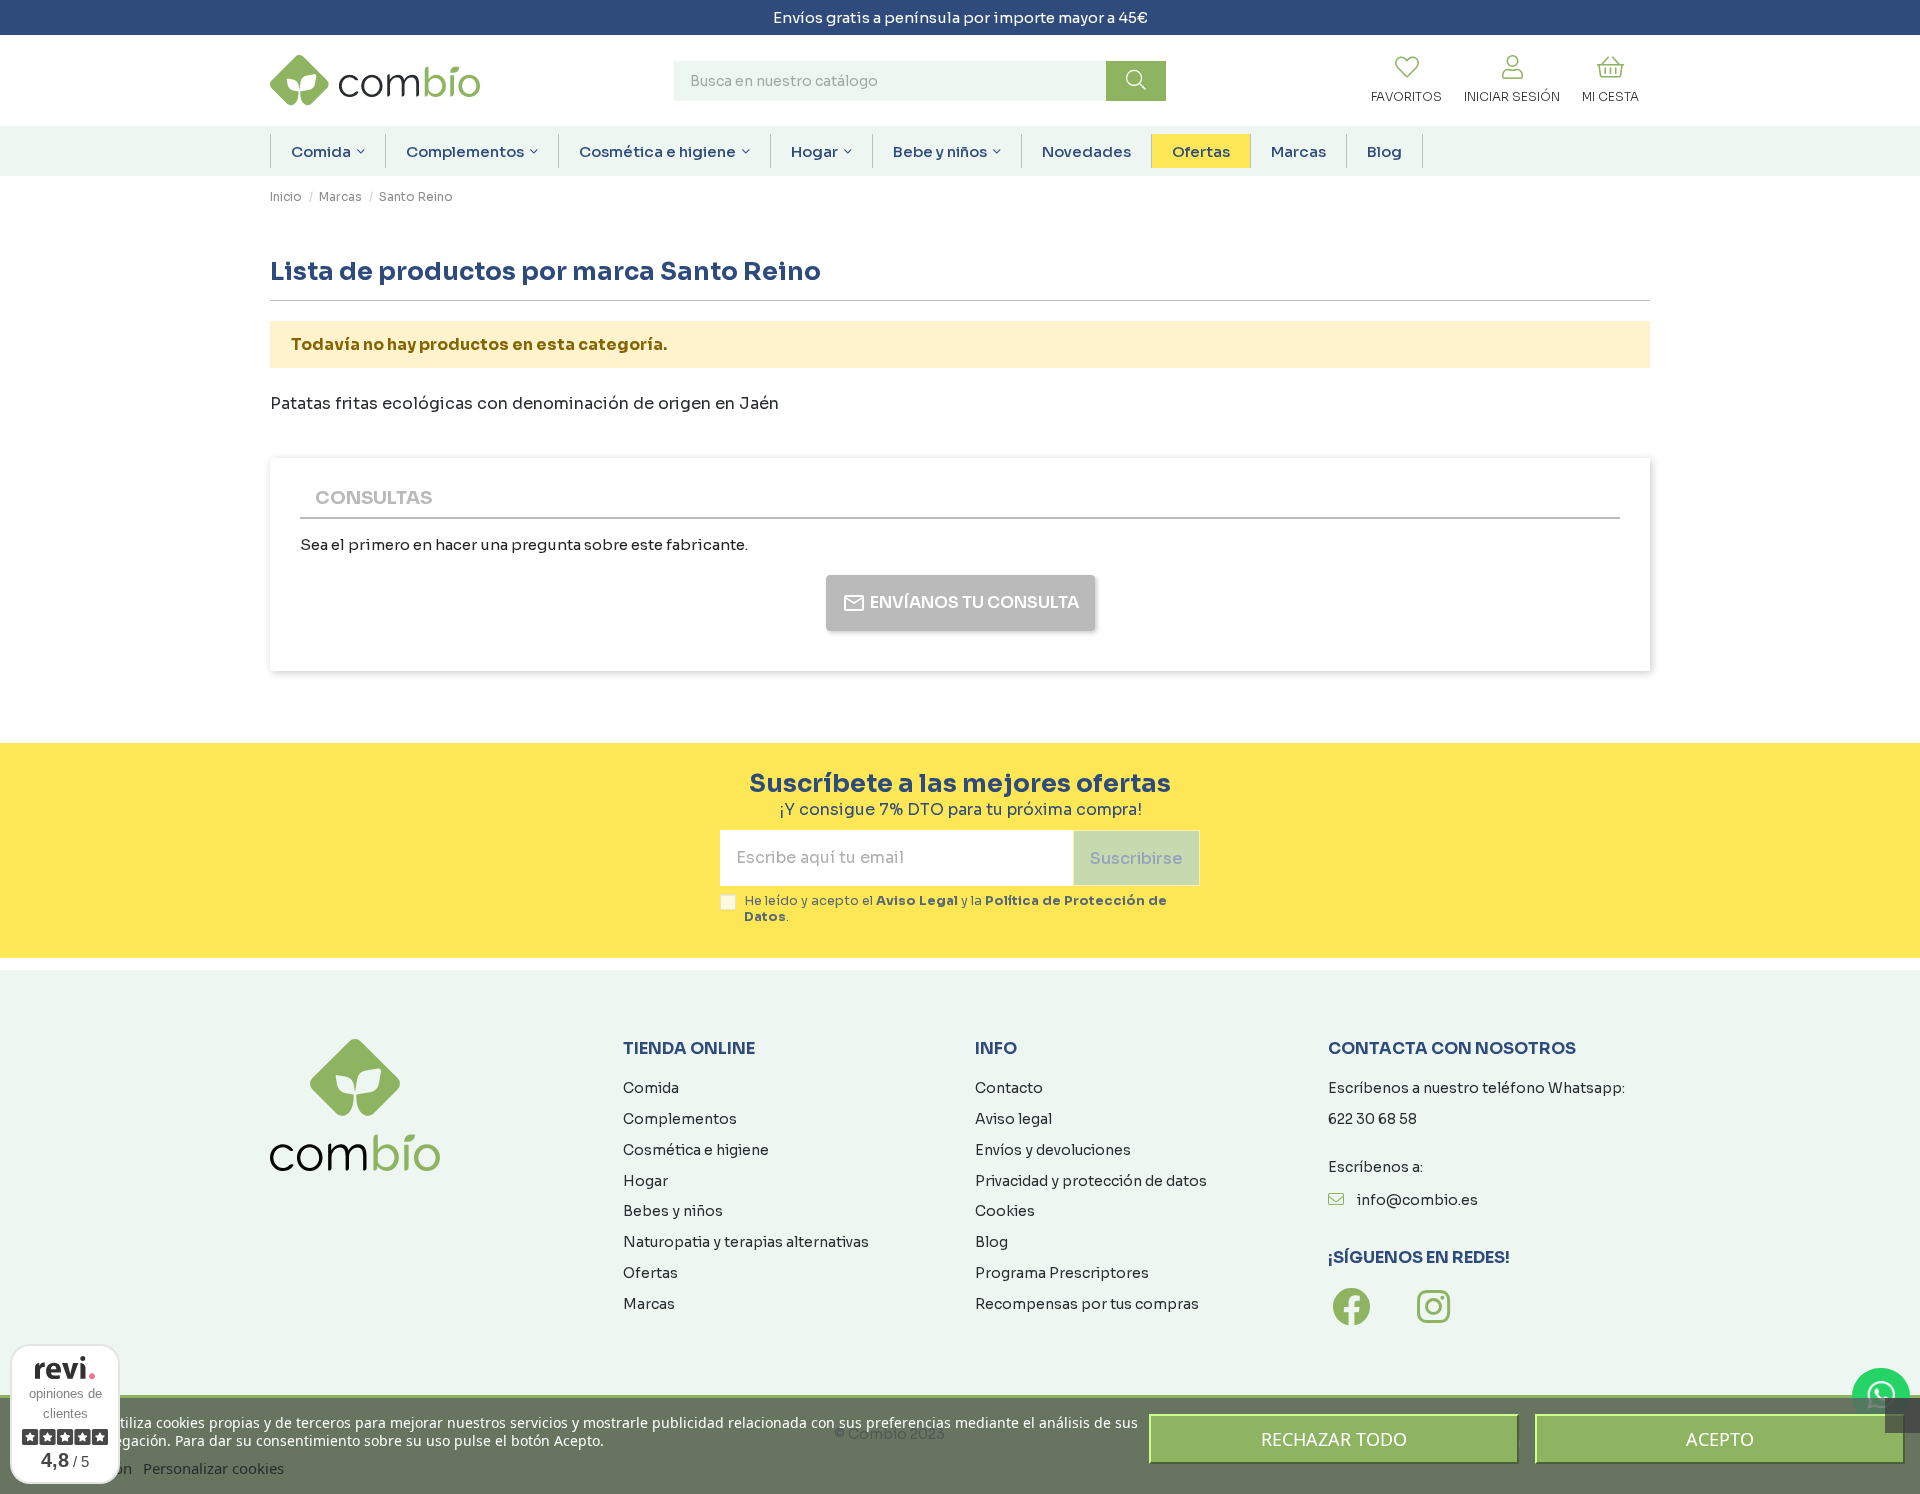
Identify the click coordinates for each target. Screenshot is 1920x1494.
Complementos (680, 1119)
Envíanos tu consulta (974, 602)
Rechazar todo (1334, 1439)
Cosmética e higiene (696, 1150)
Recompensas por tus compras (1087, 1304)
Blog (991, 1242)
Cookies (1005, 1211)
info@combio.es (1417, 1200)
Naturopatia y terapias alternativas (746, 1242)
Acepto (1720, 1439)
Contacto (1009, 1088)
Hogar (645, 1181)
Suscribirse (1136, 858)
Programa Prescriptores (1062, 1273)
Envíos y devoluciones (1053, 1150)
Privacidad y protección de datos (1091, 1181)
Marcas (649, 1304)
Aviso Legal (917, 901)
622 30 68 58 (1372, 1119)
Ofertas (650, 1273)
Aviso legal (1013, 1119)
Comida (651, 1088)
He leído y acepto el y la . (955, 909)
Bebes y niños (673, 1211)
